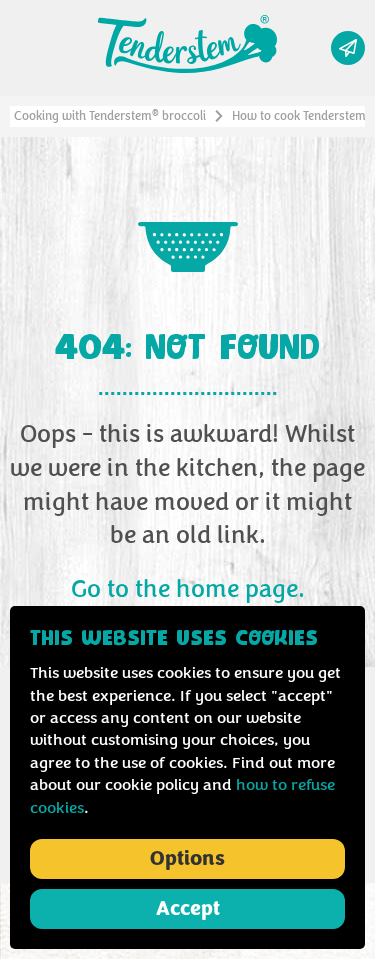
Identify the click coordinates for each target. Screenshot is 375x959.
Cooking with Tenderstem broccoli (110, 116)
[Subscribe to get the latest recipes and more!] (348, 48)
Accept (188, 909)
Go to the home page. (188, 590)
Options (187, 859)
